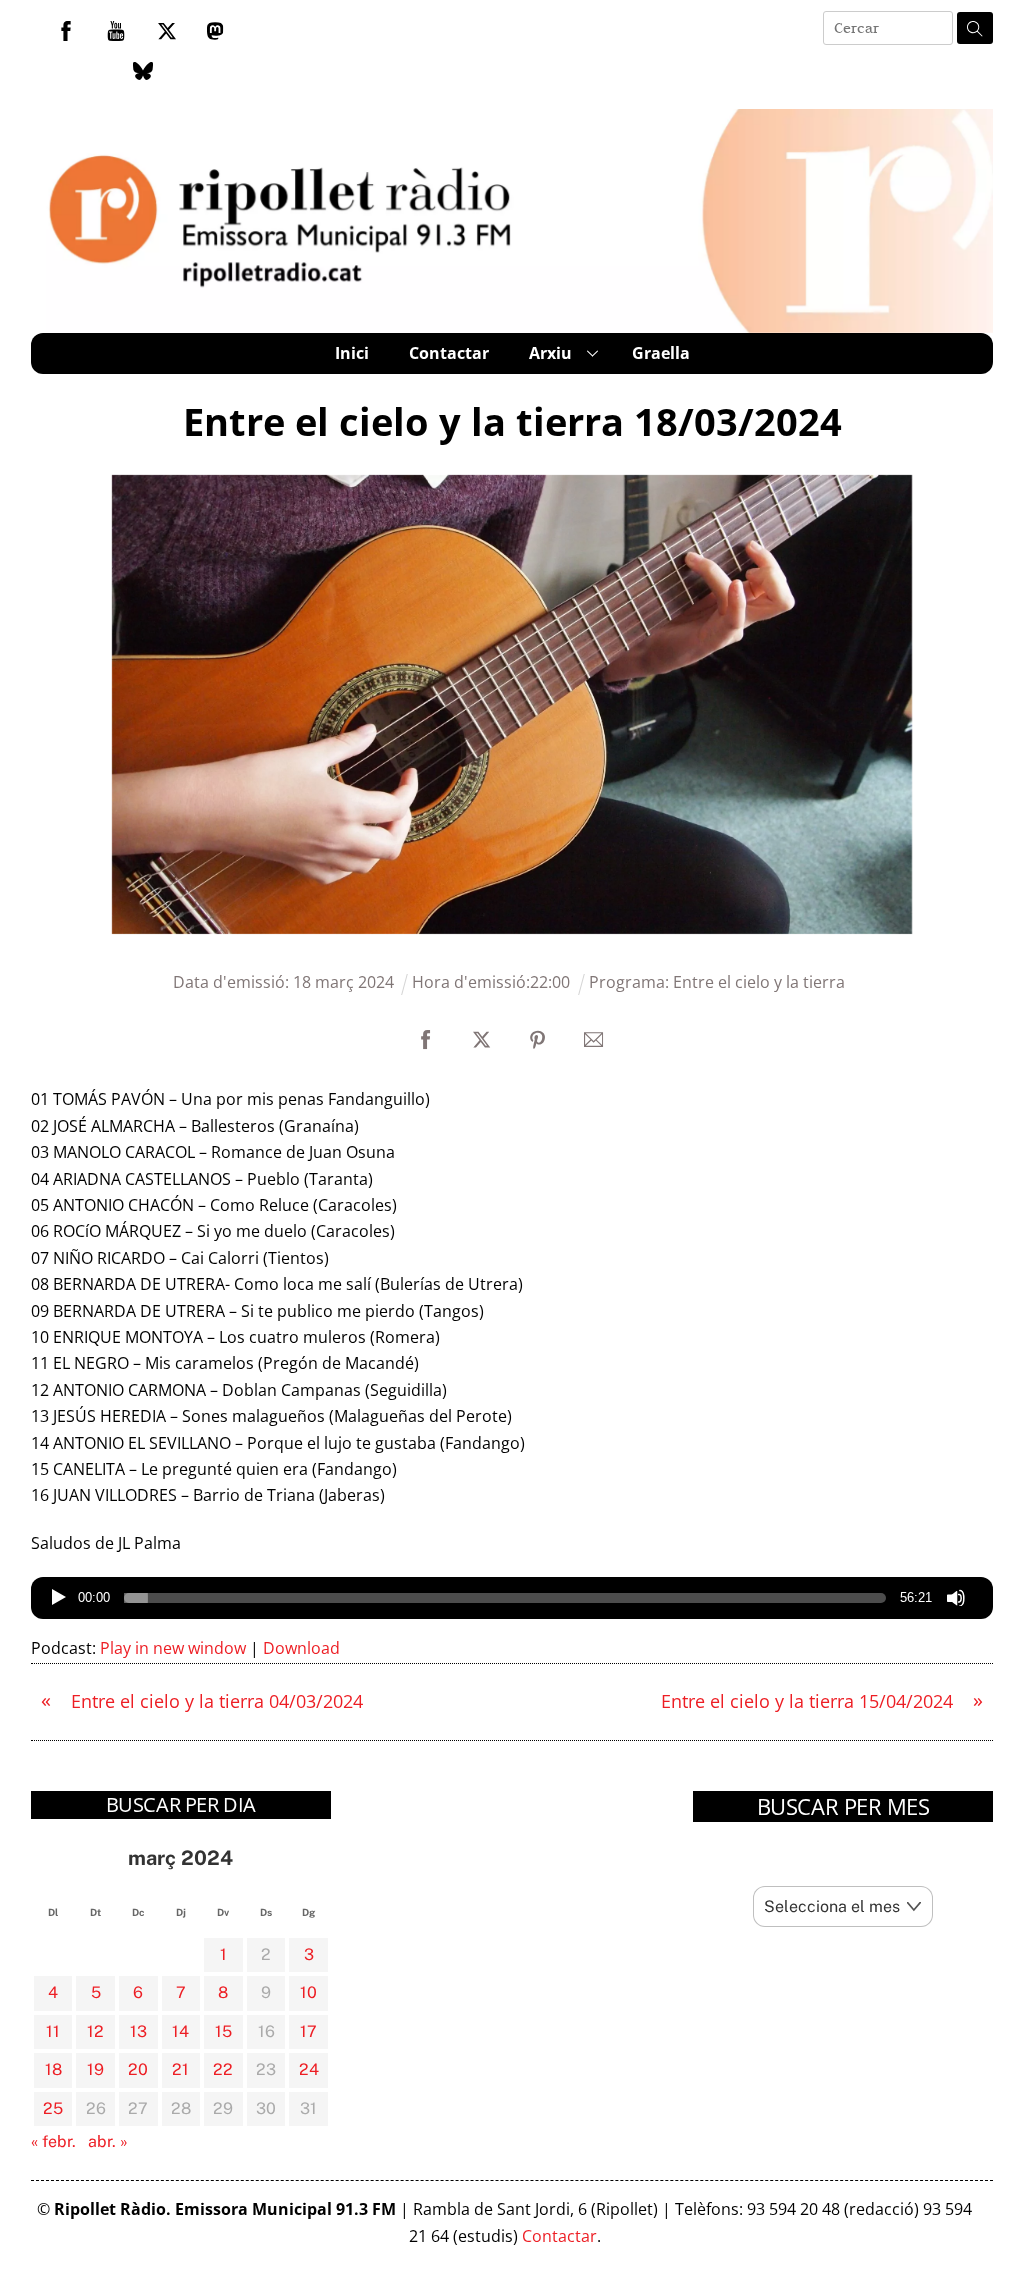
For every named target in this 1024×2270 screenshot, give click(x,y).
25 (53, 2108)
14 (180, 2031)
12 (95, 2031)
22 (223, 2069)
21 (180, 2069)
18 (53, 2069)
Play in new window (173, 1648)
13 (138, 2031)
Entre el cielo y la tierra (759, 982)
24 (309, 2069)
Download (301, 1648)
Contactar (449, 353)
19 (95, 2069)
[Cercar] (975, 28)
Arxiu (550, 353)
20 (138, 2069)
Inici (352, 353)
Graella (661, 353)
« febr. (53, 2141)
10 (308, 1992)
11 (53, 2031)
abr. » (108, 2141)
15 (223, 2031)
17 (308, 2031)
